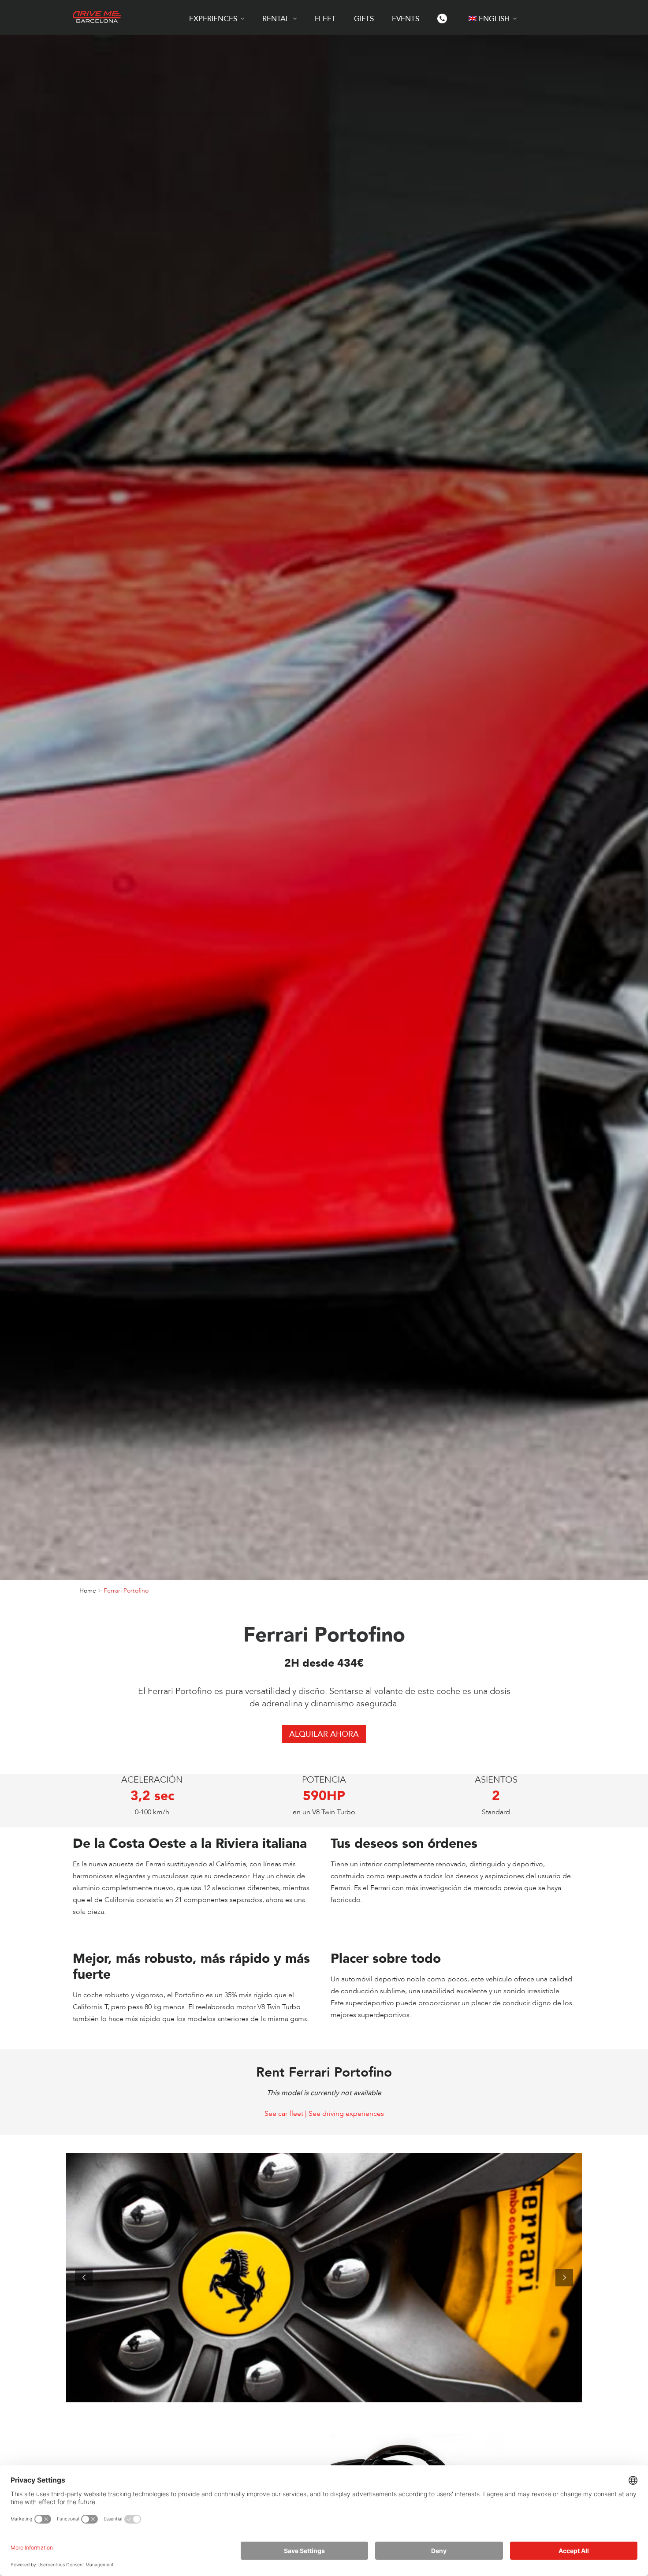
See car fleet (284, 2114)
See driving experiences (346, 2114)
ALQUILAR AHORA (324, 1734)
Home (88, 1591)
